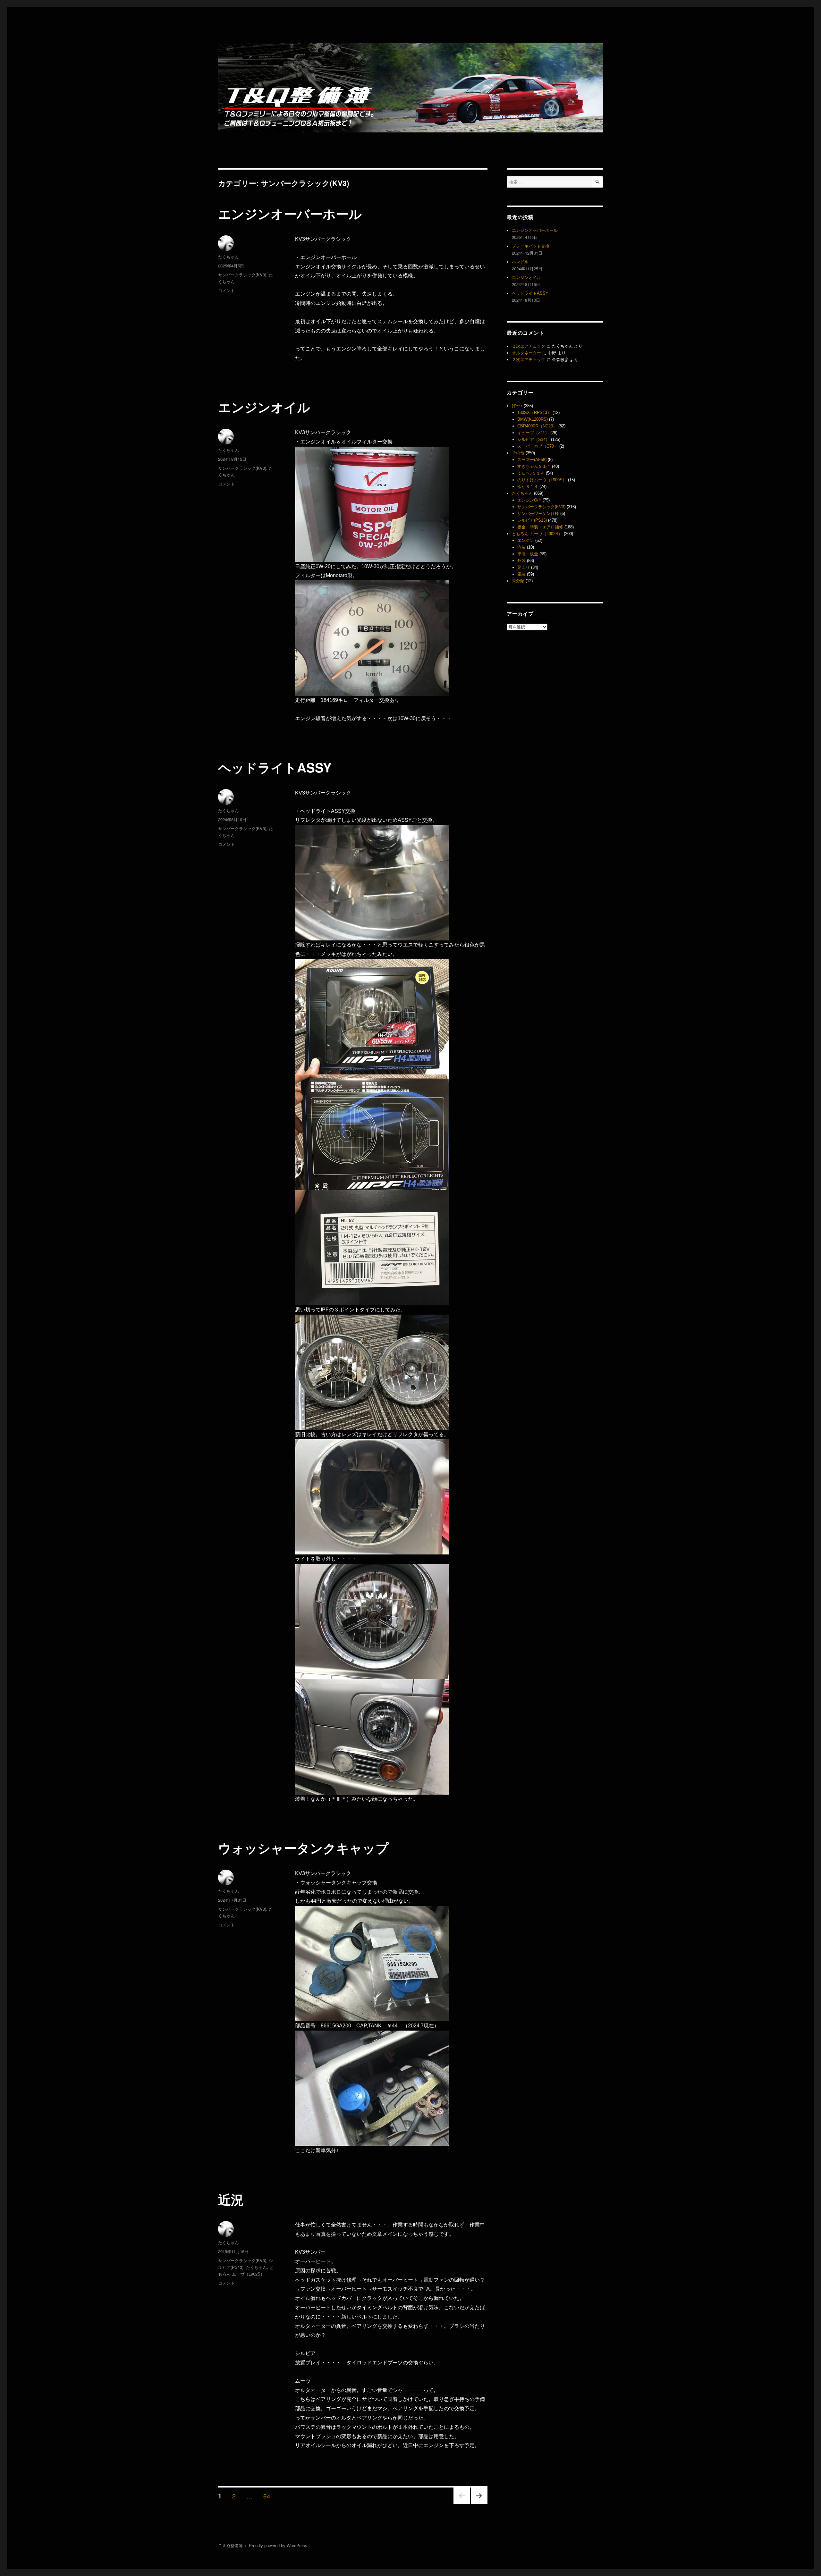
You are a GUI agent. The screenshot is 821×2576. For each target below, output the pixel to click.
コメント (226, 290)
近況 (231, 2199)
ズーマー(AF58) (532, 460)
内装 (521, 547)
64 (267, 2496)
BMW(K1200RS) (533, 419)
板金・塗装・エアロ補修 (540, 527)
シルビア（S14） (533, 439)
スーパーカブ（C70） (538, 446)
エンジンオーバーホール (290, 213)
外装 (521, 561)
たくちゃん (229, 257)
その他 (518, 453)
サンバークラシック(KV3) (242, 275)
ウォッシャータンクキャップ (303, 1848)
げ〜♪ (517, 406)
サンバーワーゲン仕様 (538, 514)
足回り (524, 567)
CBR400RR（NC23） (537, 426)
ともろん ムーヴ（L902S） (537, 534)
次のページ (477, 2504)
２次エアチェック (529, 346)
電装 (521, 574)
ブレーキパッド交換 (531, 246)
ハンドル (520, 262)
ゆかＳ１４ (528, 487)
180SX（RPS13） (534, 412)
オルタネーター (526, 353)
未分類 (518, 581)
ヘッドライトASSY (275, 767)
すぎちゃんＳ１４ (534, 466)
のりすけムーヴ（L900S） (542, 480)
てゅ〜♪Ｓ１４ (531, 473)
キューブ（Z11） (533, 433)
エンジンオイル (264, 407)
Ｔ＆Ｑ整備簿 (230, 2546)
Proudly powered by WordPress (278, 2546)
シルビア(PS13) (532, 520)
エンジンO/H (529, 500)
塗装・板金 (528, 554)
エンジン (526, 540)
